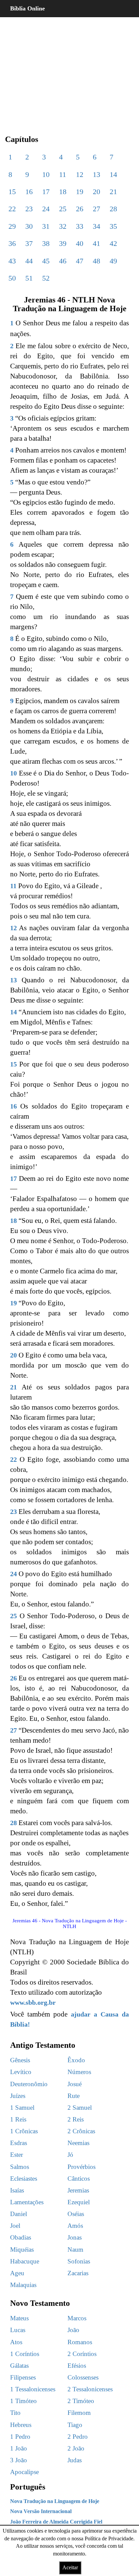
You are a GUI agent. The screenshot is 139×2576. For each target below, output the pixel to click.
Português (28, 2487)
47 (80, 261)
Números (79, 2072)
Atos (16, 2342)
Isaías (17, 2190)
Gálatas (19, 2366)
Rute (74, 2096)
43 (12, 261)
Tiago (75, 2425)
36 (12, 243)
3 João (19, 2460)
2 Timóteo (81, 2401)
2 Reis (76, 2119)
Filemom (79, 2413)
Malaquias (23, 2285)
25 (63, 209)
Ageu (17, 2273)
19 (80, 192)
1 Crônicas (24, 2131)
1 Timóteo (23, 2401)
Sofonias (79, 2261)
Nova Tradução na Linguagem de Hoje (55, 2501)
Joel (15, 2226)
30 (29, 226)
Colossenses (83, 2377)
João (73, 2330)
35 (113, 226)
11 (63, 174)
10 (46, 174)
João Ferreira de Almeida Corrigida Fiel (56, 2522)
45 (46, 261)
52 (46, 278)
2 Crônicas (81, 2131)
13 (96, 174)
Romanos (80, 2342)
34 (96, 226)
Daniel (19, 2214)
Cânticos (79, 2179)
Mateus (19, 2318)
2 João (76, 2448)
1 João (19, 2448)
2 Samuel (80, 2108)
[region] (69, 71)
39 (63, 243)
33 (80, 226)
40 (80, 243)
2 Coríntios (82, 2354)
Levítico (21, 2072)
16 (29, 192)
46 (63, 261)
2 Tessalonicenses (90, 2389)
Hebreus (21, 2425)
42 (113, 243)
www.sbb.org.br (33, 2002)
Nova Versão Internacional (41, 2511)
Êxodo (76, 2060)
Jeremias (78, 2190)
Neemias (78, 2143)
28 (113, 209)
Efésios (77, 2366)
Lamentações (27, 2202)
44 (29, 261)
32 (63, 226)
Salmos (20, 2167)
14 (113, 174)
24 (46, 209)
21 (113, 192)
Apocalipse (24, 2472)
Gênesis (20, 2060)
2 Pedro (78, 2437)
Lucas (18, 2330)
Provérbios (81, 2167)
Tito (15, 2413)
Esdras (19, 2143)
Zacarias (78, 2273)
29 (12, 226)
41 (96, 243)
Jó (70, 2155)
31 (46, 226)
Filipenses (23, 2377)
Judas (75, 2460)
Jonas (75, 2237)
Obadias (21, 2237)
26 (80, 209)
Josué (75, 2084)
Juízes (18, 2096)
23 (29, 209)
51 (29, 278)
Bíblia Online (27, 8)
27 (96, 209)
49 (113, 261)
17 (46, 192)
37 (29, 243)
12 (80, 174)
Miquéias (22, 2250)
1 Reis (18, 2119)
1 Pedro (20, 2437)
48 (96, 261)
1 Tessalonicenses (33, 2389)
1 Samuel (22, 2108)
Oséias (76, 2214)
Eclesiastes (24, 2179)
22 (12, 209)
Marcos (77, 2318)
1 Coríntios (25, 2354)
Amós (75, 2226)
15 (12, 192)
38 (46, 243)
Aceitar (70, 2567)
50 (12, 278)
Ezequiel (79, 2202)
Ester (17, 2155)
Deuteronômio (29, 2084)
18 (63, 192)
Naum (75, 2250)
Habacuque (25, 2261)
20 (96, 192)
